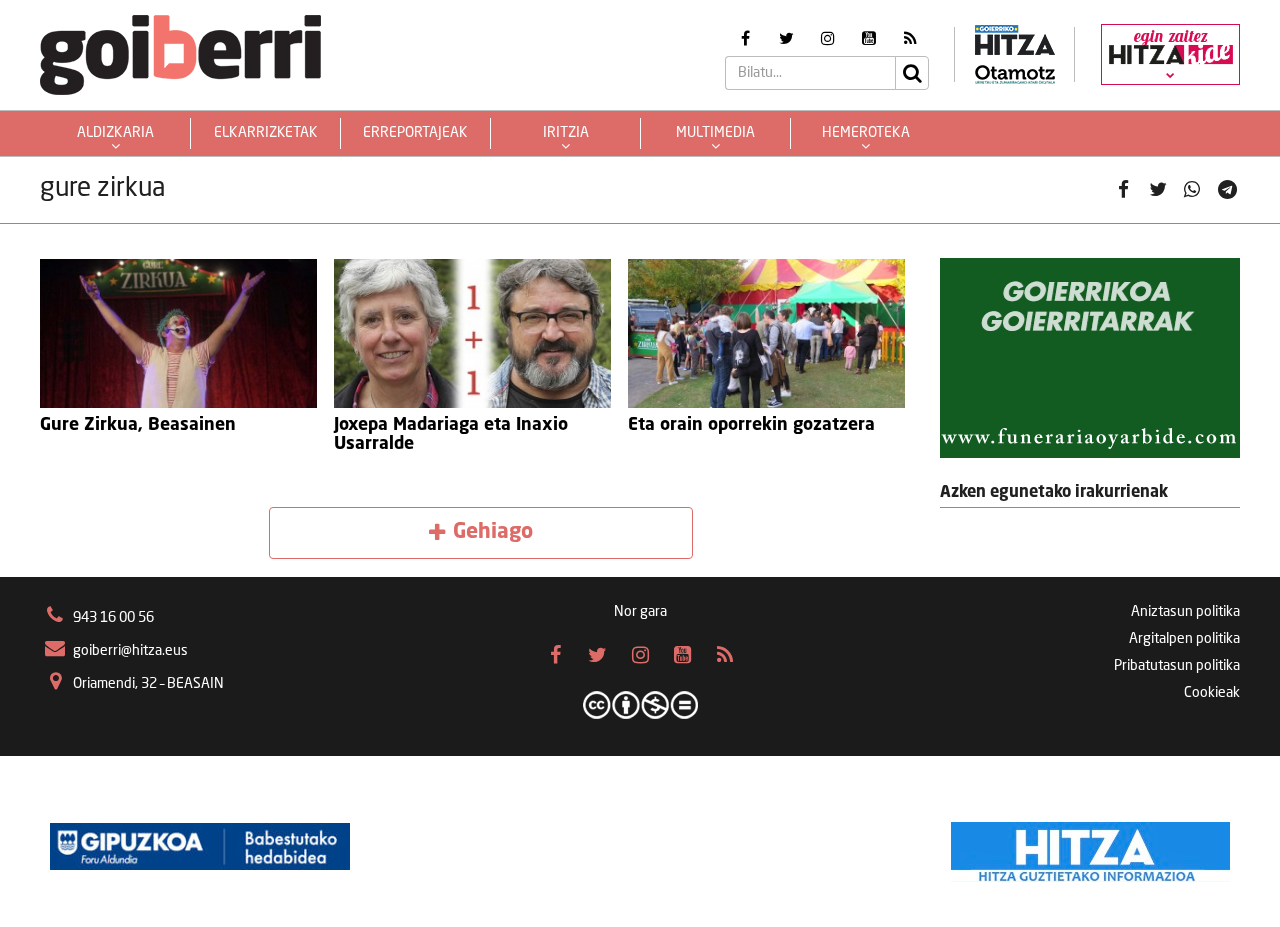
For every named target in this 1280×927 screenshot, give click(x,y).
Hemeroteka (866, 133)
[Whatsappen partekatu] (1192, 190)
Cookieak (1212, 693)
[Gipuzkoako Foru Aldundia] (200, 847)
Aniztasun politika (1185, 612)
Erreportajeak (415, 133)
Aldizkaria (115, 133)
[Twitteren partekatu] (1158, 190)
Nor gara (640, 612)
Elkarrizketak (266, 133)
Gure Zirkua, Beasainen (138, 425)
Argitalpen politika (1184, 639)
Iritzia (566, 133)
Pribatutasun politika (1177, 666)
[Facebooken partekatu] (1123, 190)
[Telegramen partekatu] (1227, 190)
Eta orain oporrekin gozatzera (751, 425)
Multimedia (715, 133)
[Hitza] (1090, 847)
